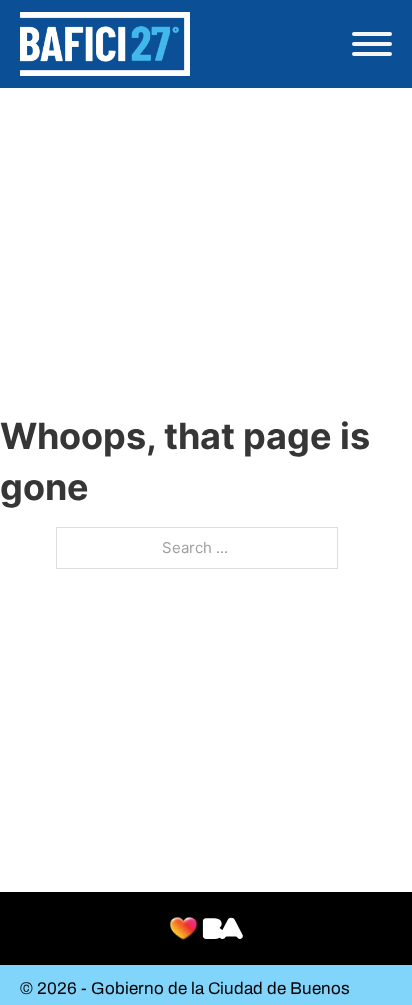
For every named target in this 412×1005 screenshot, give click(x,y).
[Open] (372, 44)
